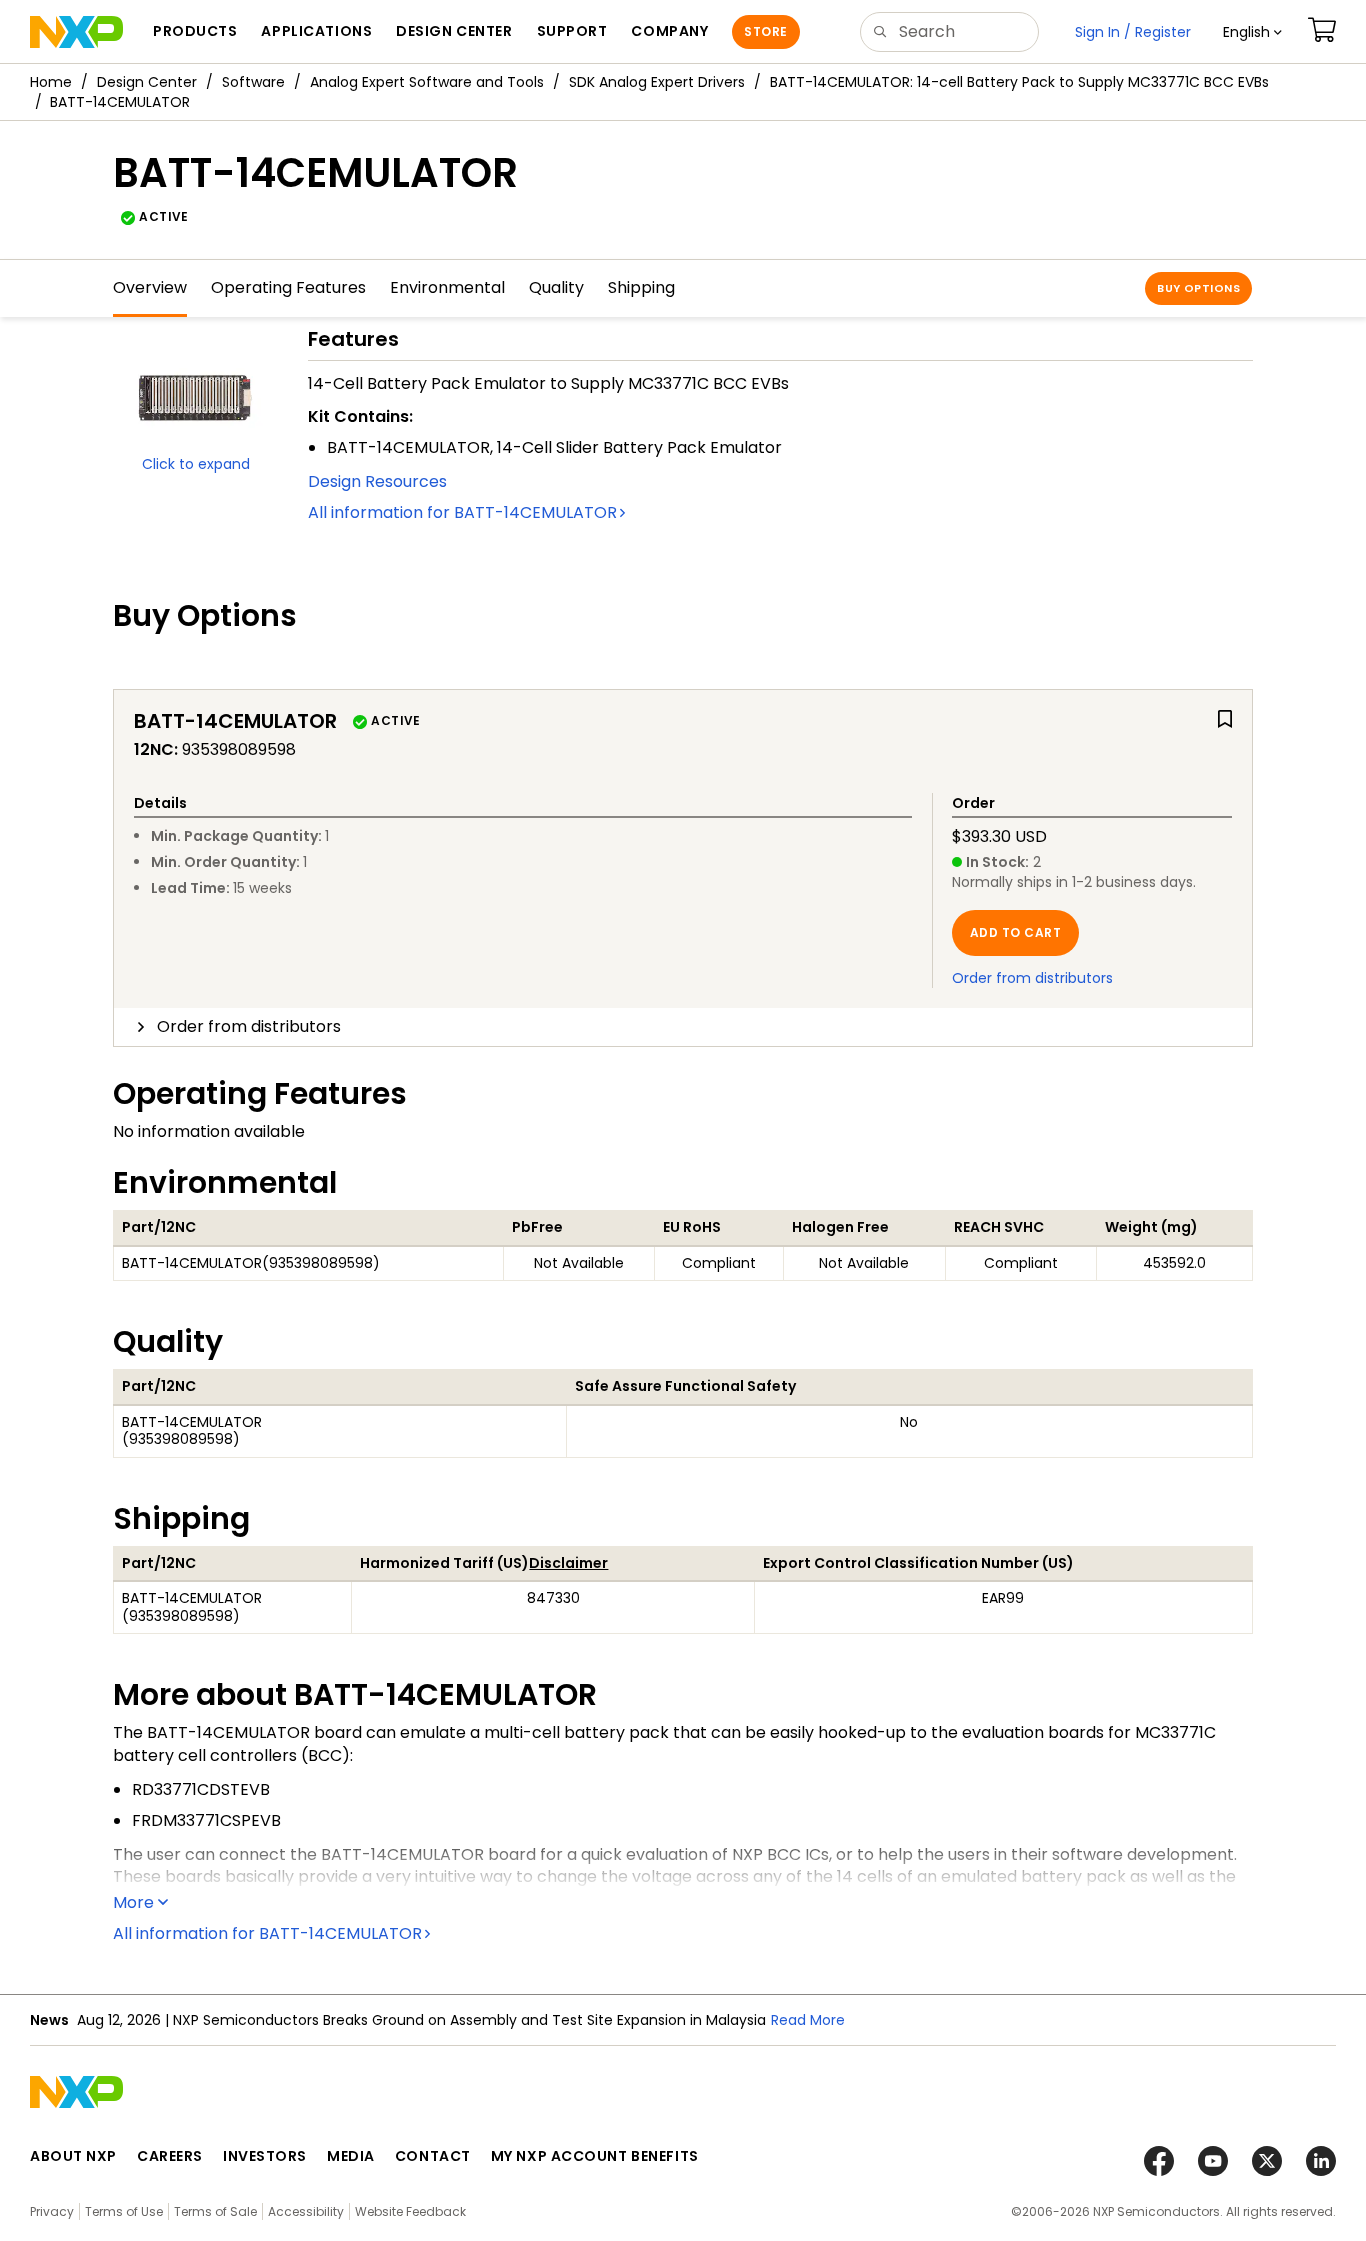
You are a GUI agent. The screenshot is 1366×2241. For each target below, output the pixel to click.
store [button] (765, 31)
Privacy (52, 2211)
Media (351, 2156)
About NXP (73, 2156)
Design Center (147, 82)
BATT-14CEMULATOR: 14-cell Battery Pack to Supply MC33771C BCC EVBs (1019, 82)
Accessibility (306, 2211)
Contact (433, 2156)
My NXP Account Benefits (595, 2156)
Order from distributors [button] (249, 1026)
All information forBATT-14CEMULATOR (462, 512)
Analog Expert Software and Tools (427, 82)
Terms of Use (124, 2211)
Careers (170, 2156)
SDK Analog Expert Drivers (657, 82)
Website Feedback (410, 2211)
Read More (808, 2020)
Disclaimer (568, 1563)
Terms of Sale (215, 2211)
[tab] (683, 1027)
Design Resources (377, 481)
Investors (265, 2156)
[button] (1252, 32)
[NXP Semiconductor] (76, 32)
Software (253, 82)
